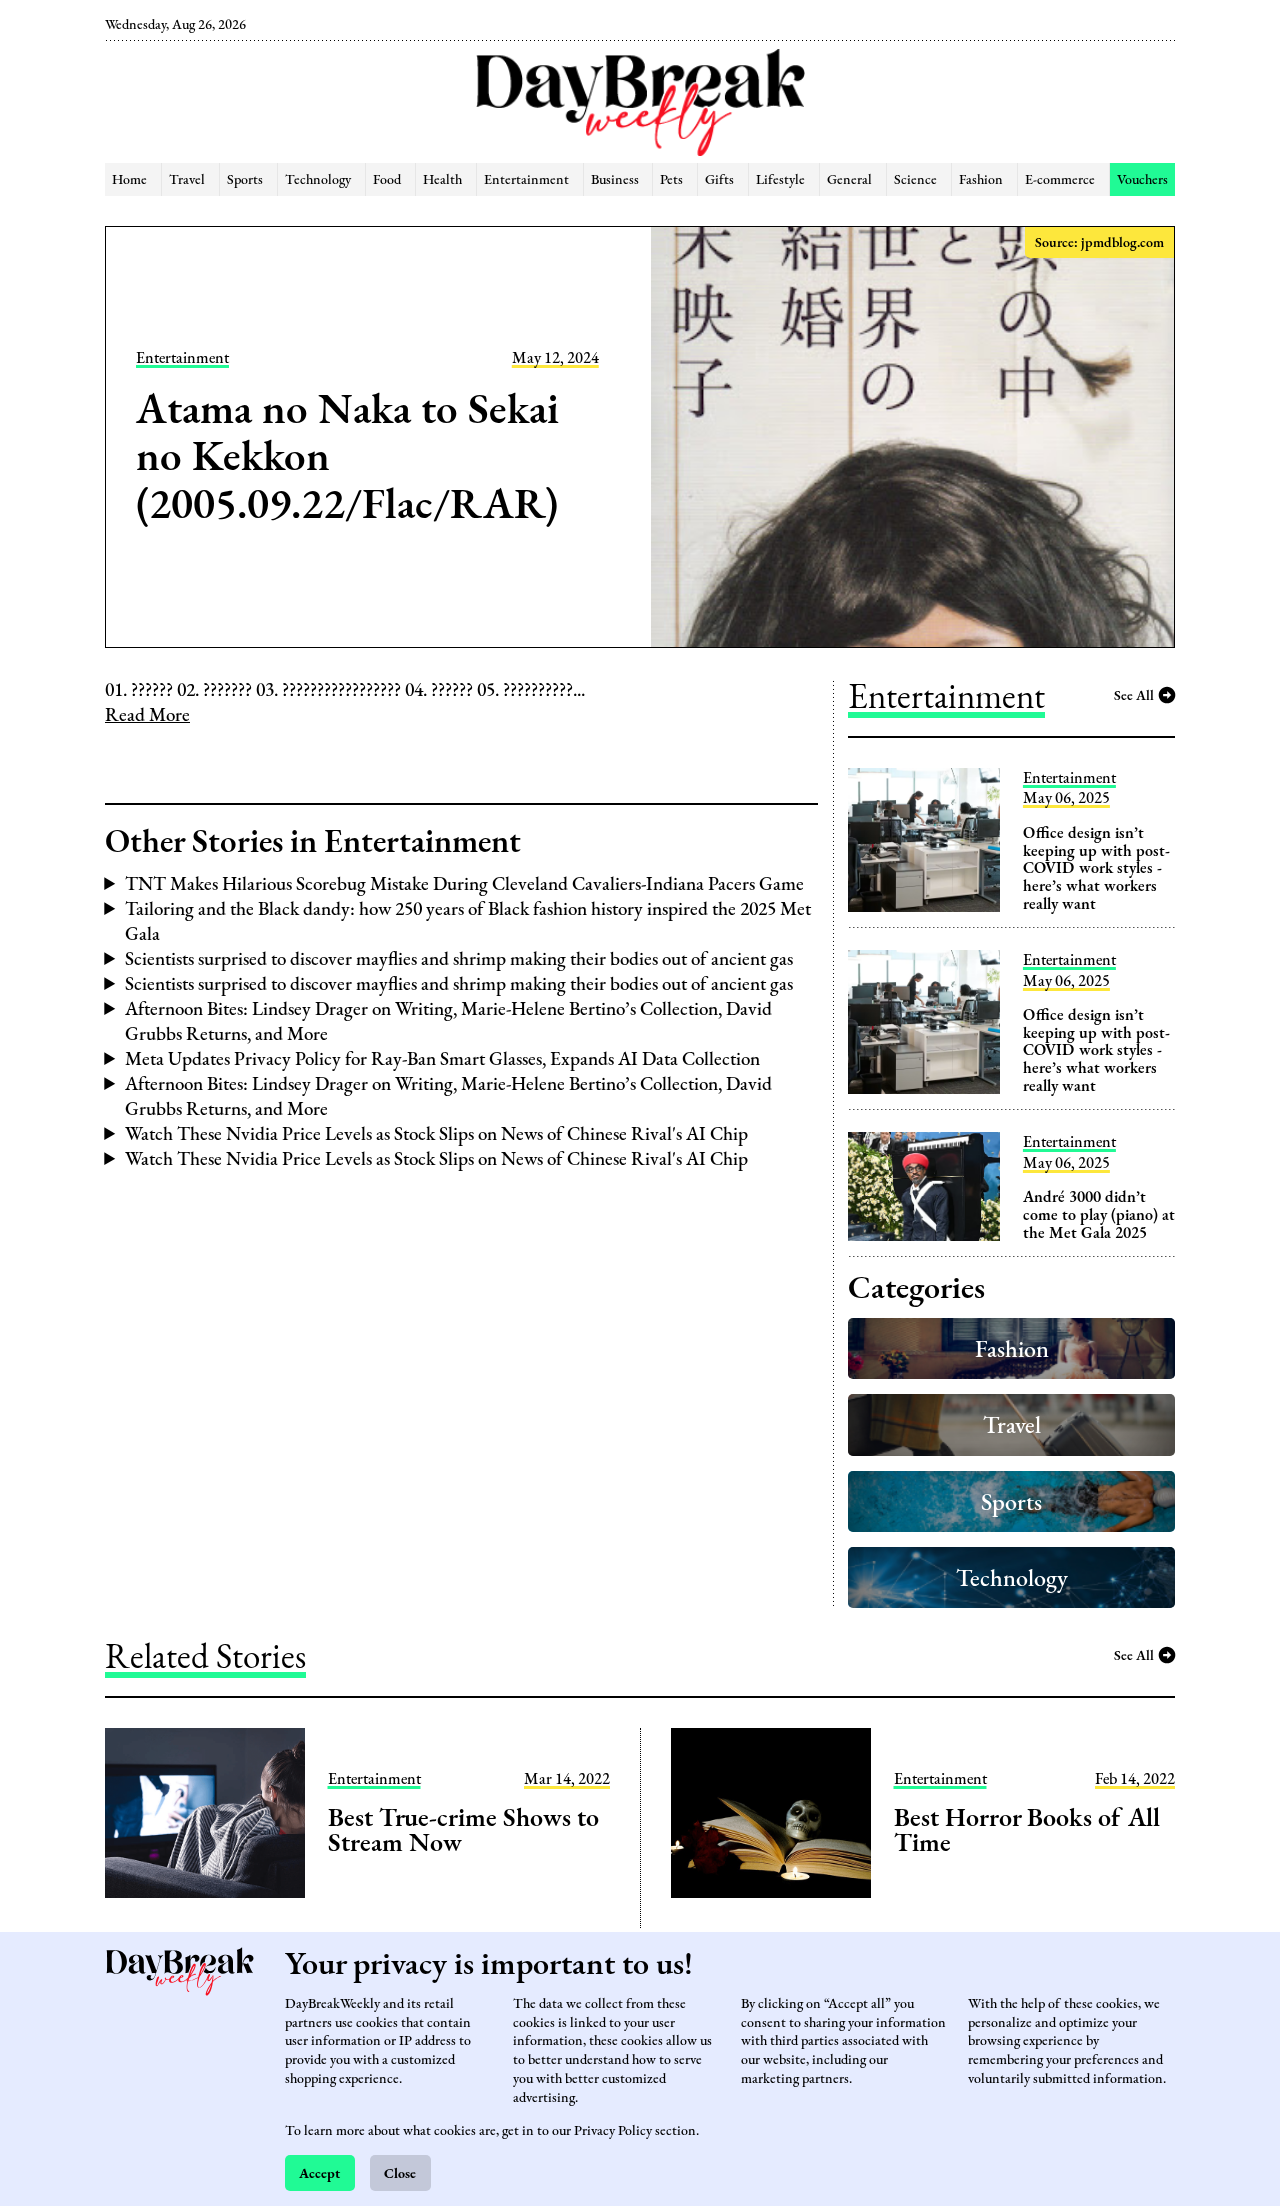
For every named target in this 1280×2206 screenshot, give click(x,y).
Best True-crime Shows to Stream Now (463, 1830)
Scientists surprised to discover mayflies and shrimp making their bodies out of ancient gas (459, 958)
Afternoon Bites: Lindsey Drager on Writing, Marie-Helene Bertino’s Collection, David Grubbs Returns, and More (448, 1021)
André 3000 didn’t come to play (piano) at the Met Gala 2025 (1099, 1214)
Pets (671, 178)
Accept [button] (319, 2172)
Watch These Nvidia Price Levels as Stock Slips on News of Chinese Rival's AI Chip (436, 1133)
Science (915, 178)
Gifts (719, 178)
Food (387, 178)
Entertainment (526, 178)
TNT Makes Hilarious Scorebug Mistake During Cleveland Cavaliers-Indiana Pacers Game (464, 883)
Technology (318, 178)
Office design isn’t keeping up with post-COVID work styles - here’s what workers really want (1096, 867)
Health (442, 178)
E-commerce (1060, 178)
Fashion (981, 178)
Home (129, 178)
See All (1134, 694)
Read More (147, 714)
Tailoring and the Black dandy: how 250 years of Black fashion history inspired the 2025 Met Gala (468, 921)
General (849, 178)
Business (615, 178)
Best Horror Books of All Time (1027, 1830)
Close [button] (400, 2172)
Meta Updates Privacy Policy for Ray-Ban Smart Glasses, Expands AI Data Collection (442, 1058)
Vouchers (1142, 178)
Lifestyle (780, 178)
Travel (187, 178)
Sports (245, 178)
